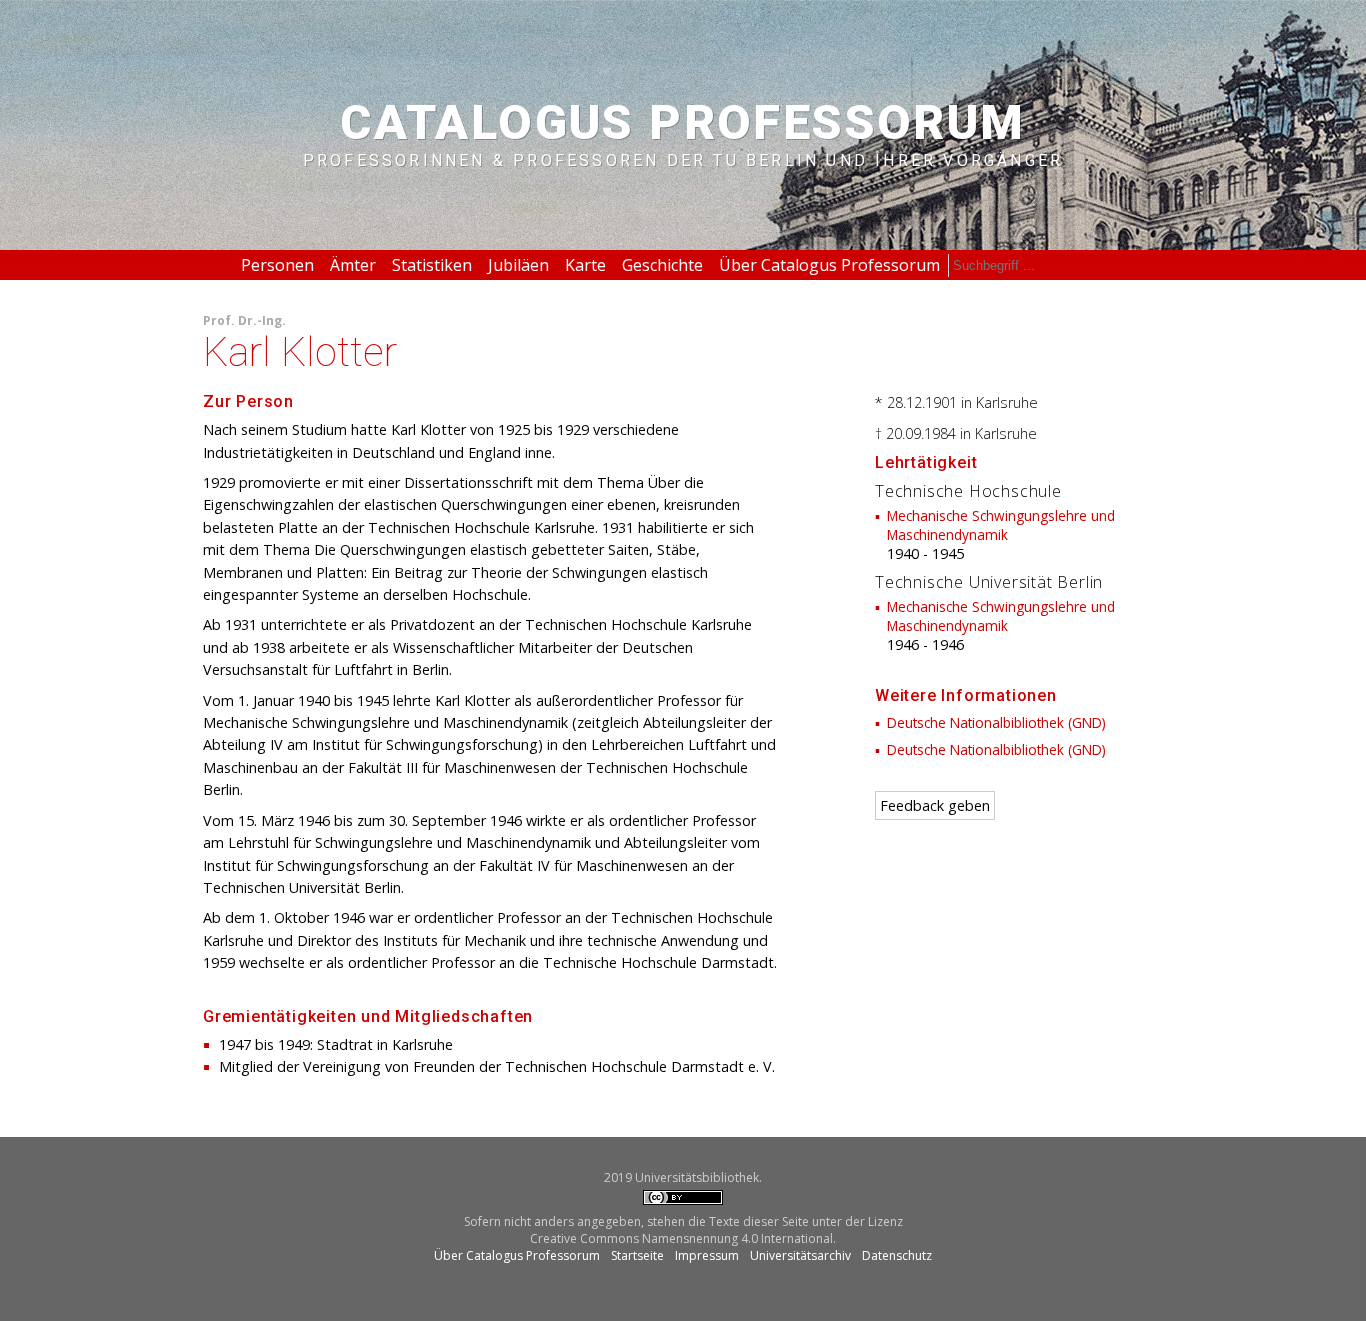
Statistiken (432, 265)
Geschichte (662, 265)
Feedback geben (935, 805)
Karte (585, 265)
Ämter (353, 265)
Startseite (637, 1255)
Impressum (707, 1255)
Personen (277, 265)
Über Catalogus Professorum (829, 265)
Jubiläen (518, 265)
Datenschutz (897, 1255)
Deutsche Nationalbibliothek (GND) (996, 722)
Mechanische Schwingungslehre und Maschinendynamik (1001, 525)
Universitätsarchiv (800, 1255)
